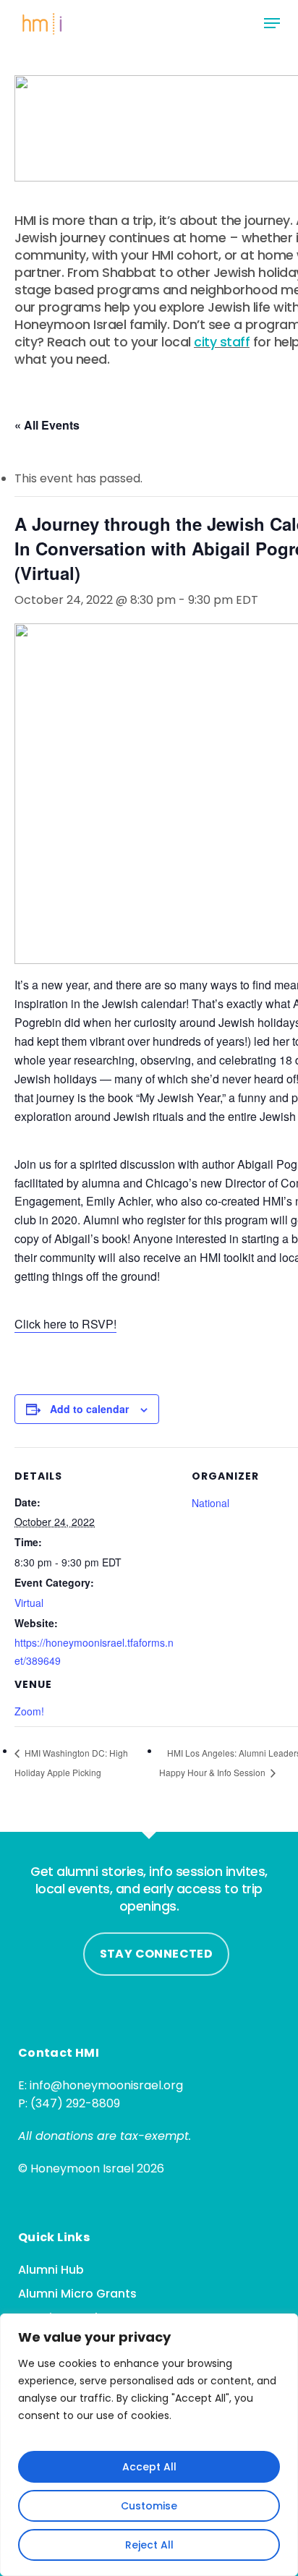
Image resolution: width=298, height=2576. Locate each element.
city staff (222, 342)
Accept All (149, 2467)
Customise (149, 2506)
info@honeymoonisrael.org (106, 2085)
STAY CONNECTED (157, 1954)
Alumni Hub (51, 2270)
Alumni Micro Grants (77, 2294)
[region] (149, 2445)
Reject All (149, 2545)
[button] (272, 23)
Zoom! (29, 1711)
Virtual (29, 1603)
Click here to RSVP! (65, 1324)
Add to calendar (89, 1409)
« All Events (47, 425)
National (210, 1503)
